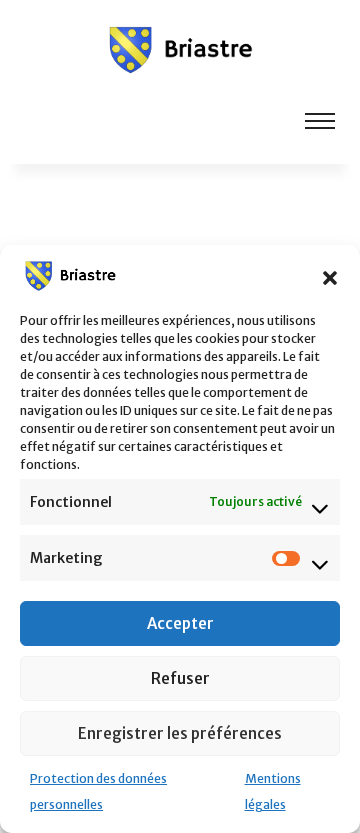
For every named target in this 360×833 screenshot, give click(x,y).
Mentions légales (273, 791)
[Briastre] (180, 48)
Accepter (180, 623)
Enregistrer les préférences (180, 733)
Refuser (180, 678)
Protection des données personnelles (98, 791)
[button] (330, 276)
